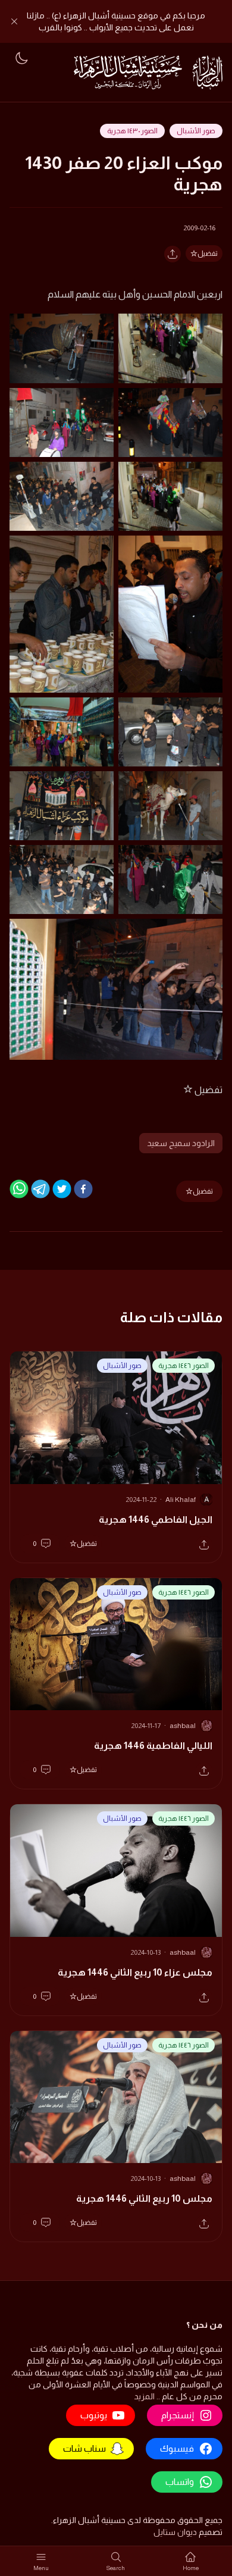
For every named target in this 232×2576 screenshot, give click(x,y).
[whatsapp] (19, 1189)
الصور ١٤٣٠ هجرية (132, 131)
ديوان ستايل (175, 2532)
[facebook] (83, 1189)
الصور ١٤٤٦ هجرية (184, 1366)
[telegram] (40, 1189)
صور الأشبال (196, 131)
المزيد (144, 2396)
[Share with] (173, 254)
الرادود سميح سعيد (181, 1143)
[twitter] (62, 1189)
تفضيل (208, 253)
